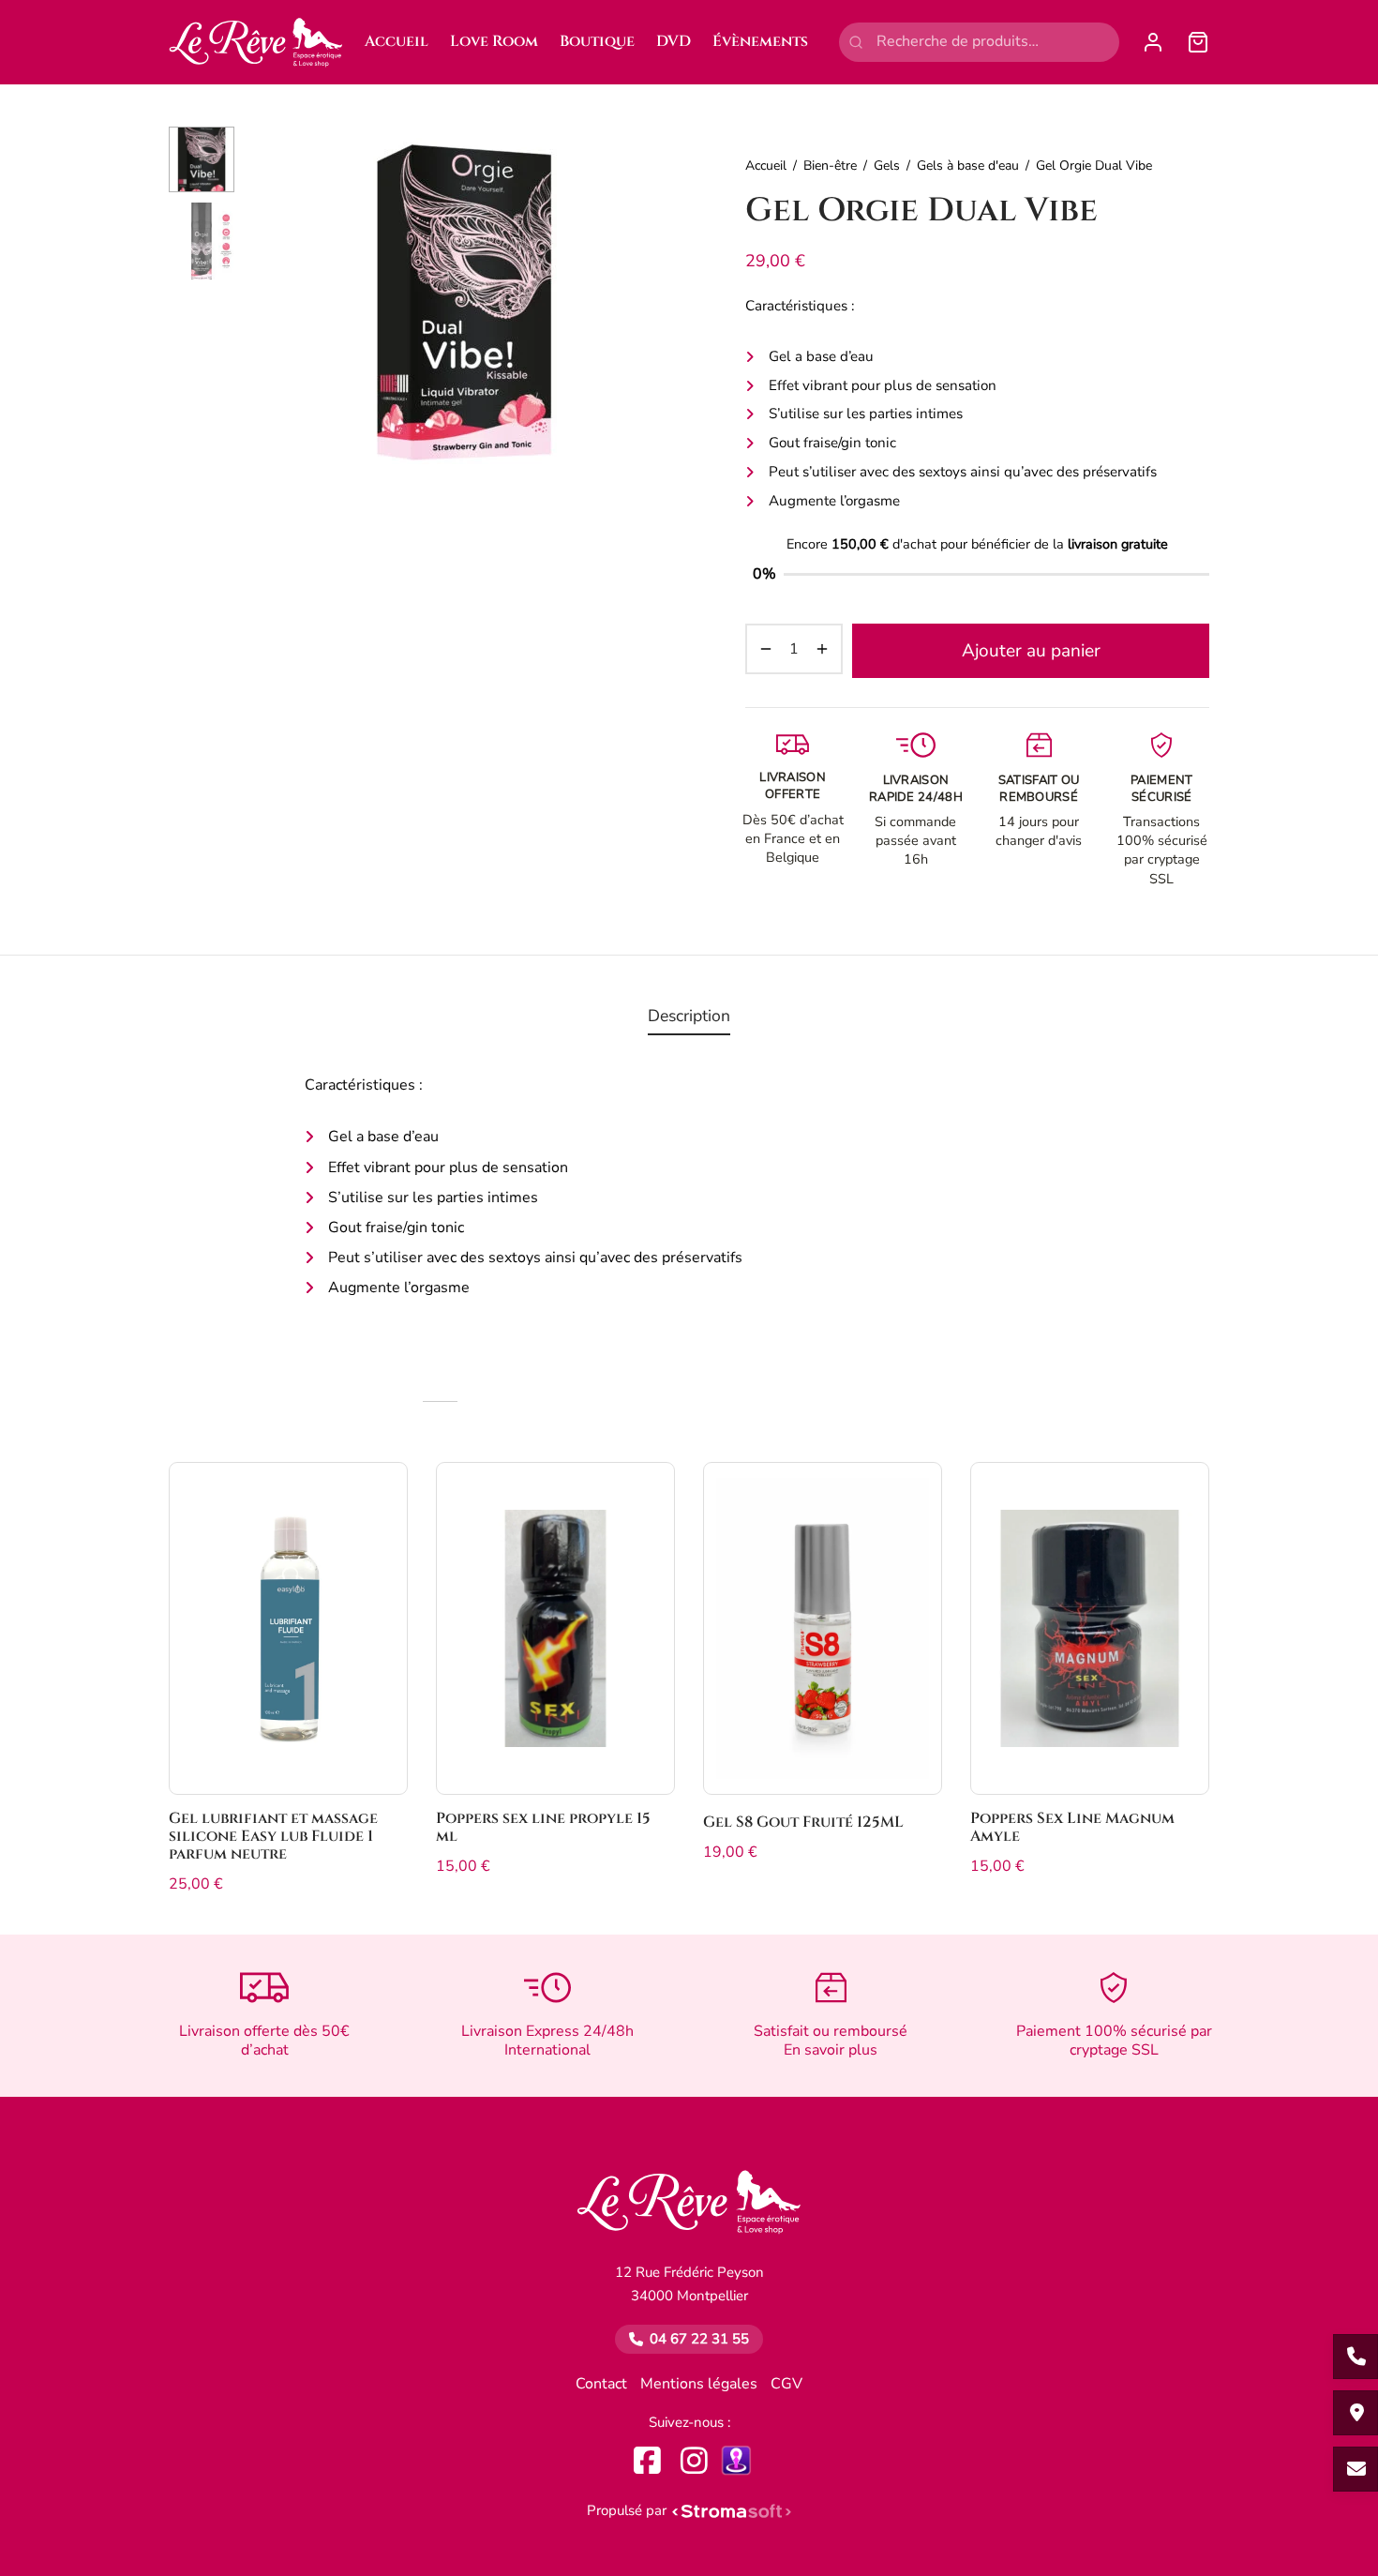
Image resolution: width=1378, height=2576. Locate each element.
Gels (887, 166)
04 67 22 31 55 (699, 2339)
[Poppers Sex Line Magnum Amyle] (1090, 1628)
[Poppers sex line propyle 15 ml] (555, 1628)
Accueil (397, 41)
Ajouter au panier (1031, 651)
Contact (601, 2384)
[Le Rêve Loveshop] (689, 2211)
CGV (786, 2384)
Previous (272, 303)
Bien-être (830, 166)
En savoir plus (831, 2050)
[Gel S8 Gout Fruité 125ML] (823, 1628)
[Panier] (1198, 42)
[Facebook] (647, 2460)
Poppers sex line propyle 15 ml (543, 1827)
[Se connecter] (1153, 42)
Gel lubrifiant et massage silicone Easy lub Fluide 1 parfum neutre (273, 1836)
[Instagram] (694, 2460)
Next (656, 303)
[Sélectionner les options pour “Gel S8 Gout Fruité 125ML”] (912, 1497)
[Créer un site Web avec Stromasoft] (732, 2511)
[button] (378, 1497)
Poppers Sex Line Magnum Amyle (1072, 1827)
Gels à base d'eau (968, 166)
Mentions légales (699, 2384)
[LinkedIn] (736, 2460)
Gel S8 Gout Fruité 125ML (803, 1822)
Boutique (597, 41)
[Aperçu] (378, 1540)
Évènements (760, 41)
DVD (674, 41)
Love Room (494, 41)
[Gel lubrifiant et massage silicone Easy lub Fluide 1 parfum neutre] (288, 1628)
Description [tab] (689, 1016)
